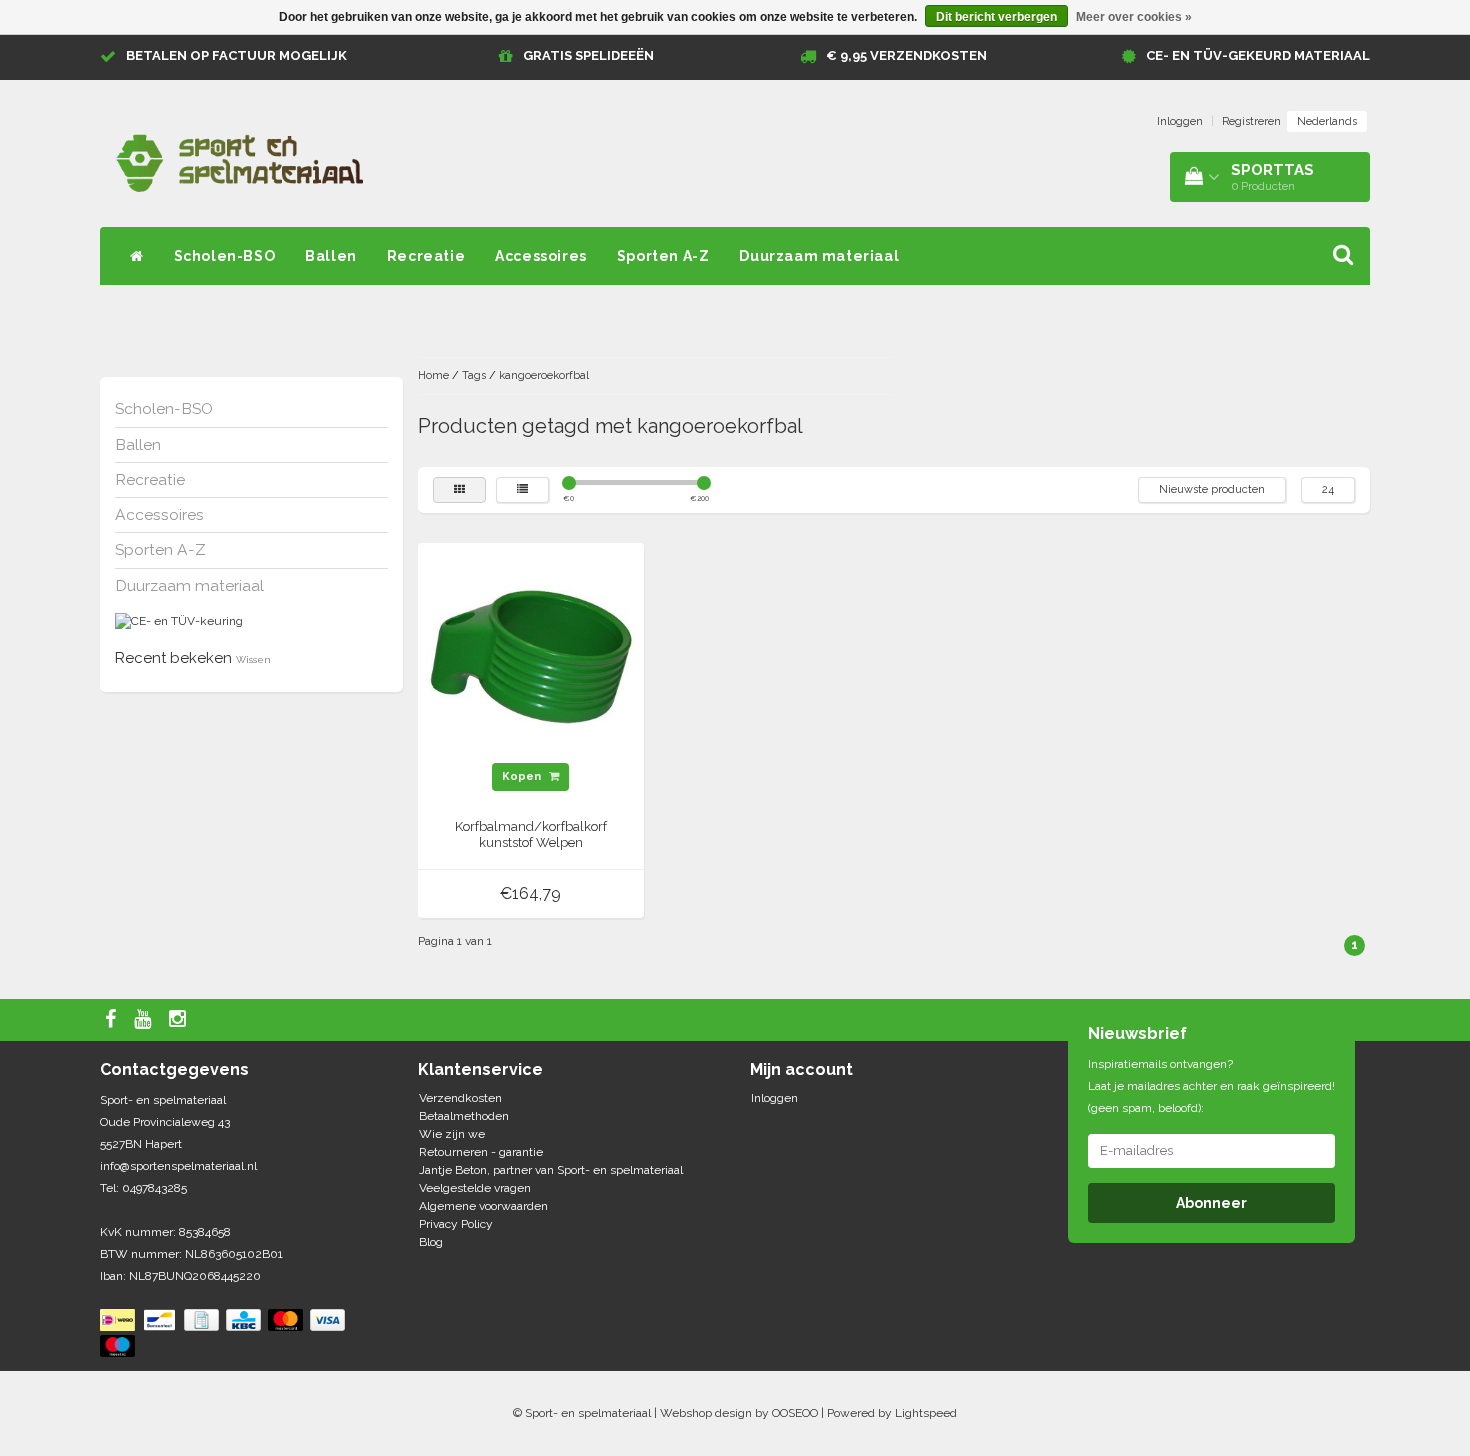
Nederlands (1327, 121)
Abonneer (1211, 1203)
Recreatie (426, 256)
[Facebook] (113, 1020)
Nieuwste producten (1212, 489)
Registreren (1251, 121)
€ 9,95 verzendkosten (906, 55)
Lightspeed (926, 1413)
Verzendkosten (460, 1098)
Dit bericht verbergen (996, 17)
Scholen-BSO (225, 256)
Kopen (523, 776)
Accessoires (541, 256)
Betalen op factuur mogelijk (236, 55)
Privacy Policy (456, 1224)
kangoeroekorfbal (544, 375)
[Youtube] (145, 1020)
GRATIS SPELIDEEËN (588, 55)
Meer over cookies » (1134, 17)
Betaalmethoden (464, 1116)
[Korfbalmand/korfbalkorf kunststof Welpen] (531, 656)
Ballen (331, 256)
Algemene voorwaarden (483, 1206)
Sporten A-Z (663, 256)
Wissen (253, 659)
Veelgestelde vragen (475, 1188)
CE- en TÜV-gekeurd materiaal (1258, 55)
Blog (431, 1242)
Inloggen (1180, 121)
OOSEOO (795, 1413)
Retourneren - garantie (481, 1152)
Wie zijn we (452, 1134)
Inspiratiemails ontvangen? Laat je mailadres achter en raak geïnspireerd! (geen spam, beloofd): (1211, 1086)
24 (1328, 489)
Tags (474, 375)
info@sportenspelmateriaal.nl (178, 1166)
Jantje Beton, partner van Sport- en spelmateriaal (551, 1170)
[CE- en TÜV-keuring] (179, 621)
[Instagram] (180, 1020)
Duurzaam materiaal (819, 256)
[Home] (137, 256)
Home (433, 375)
